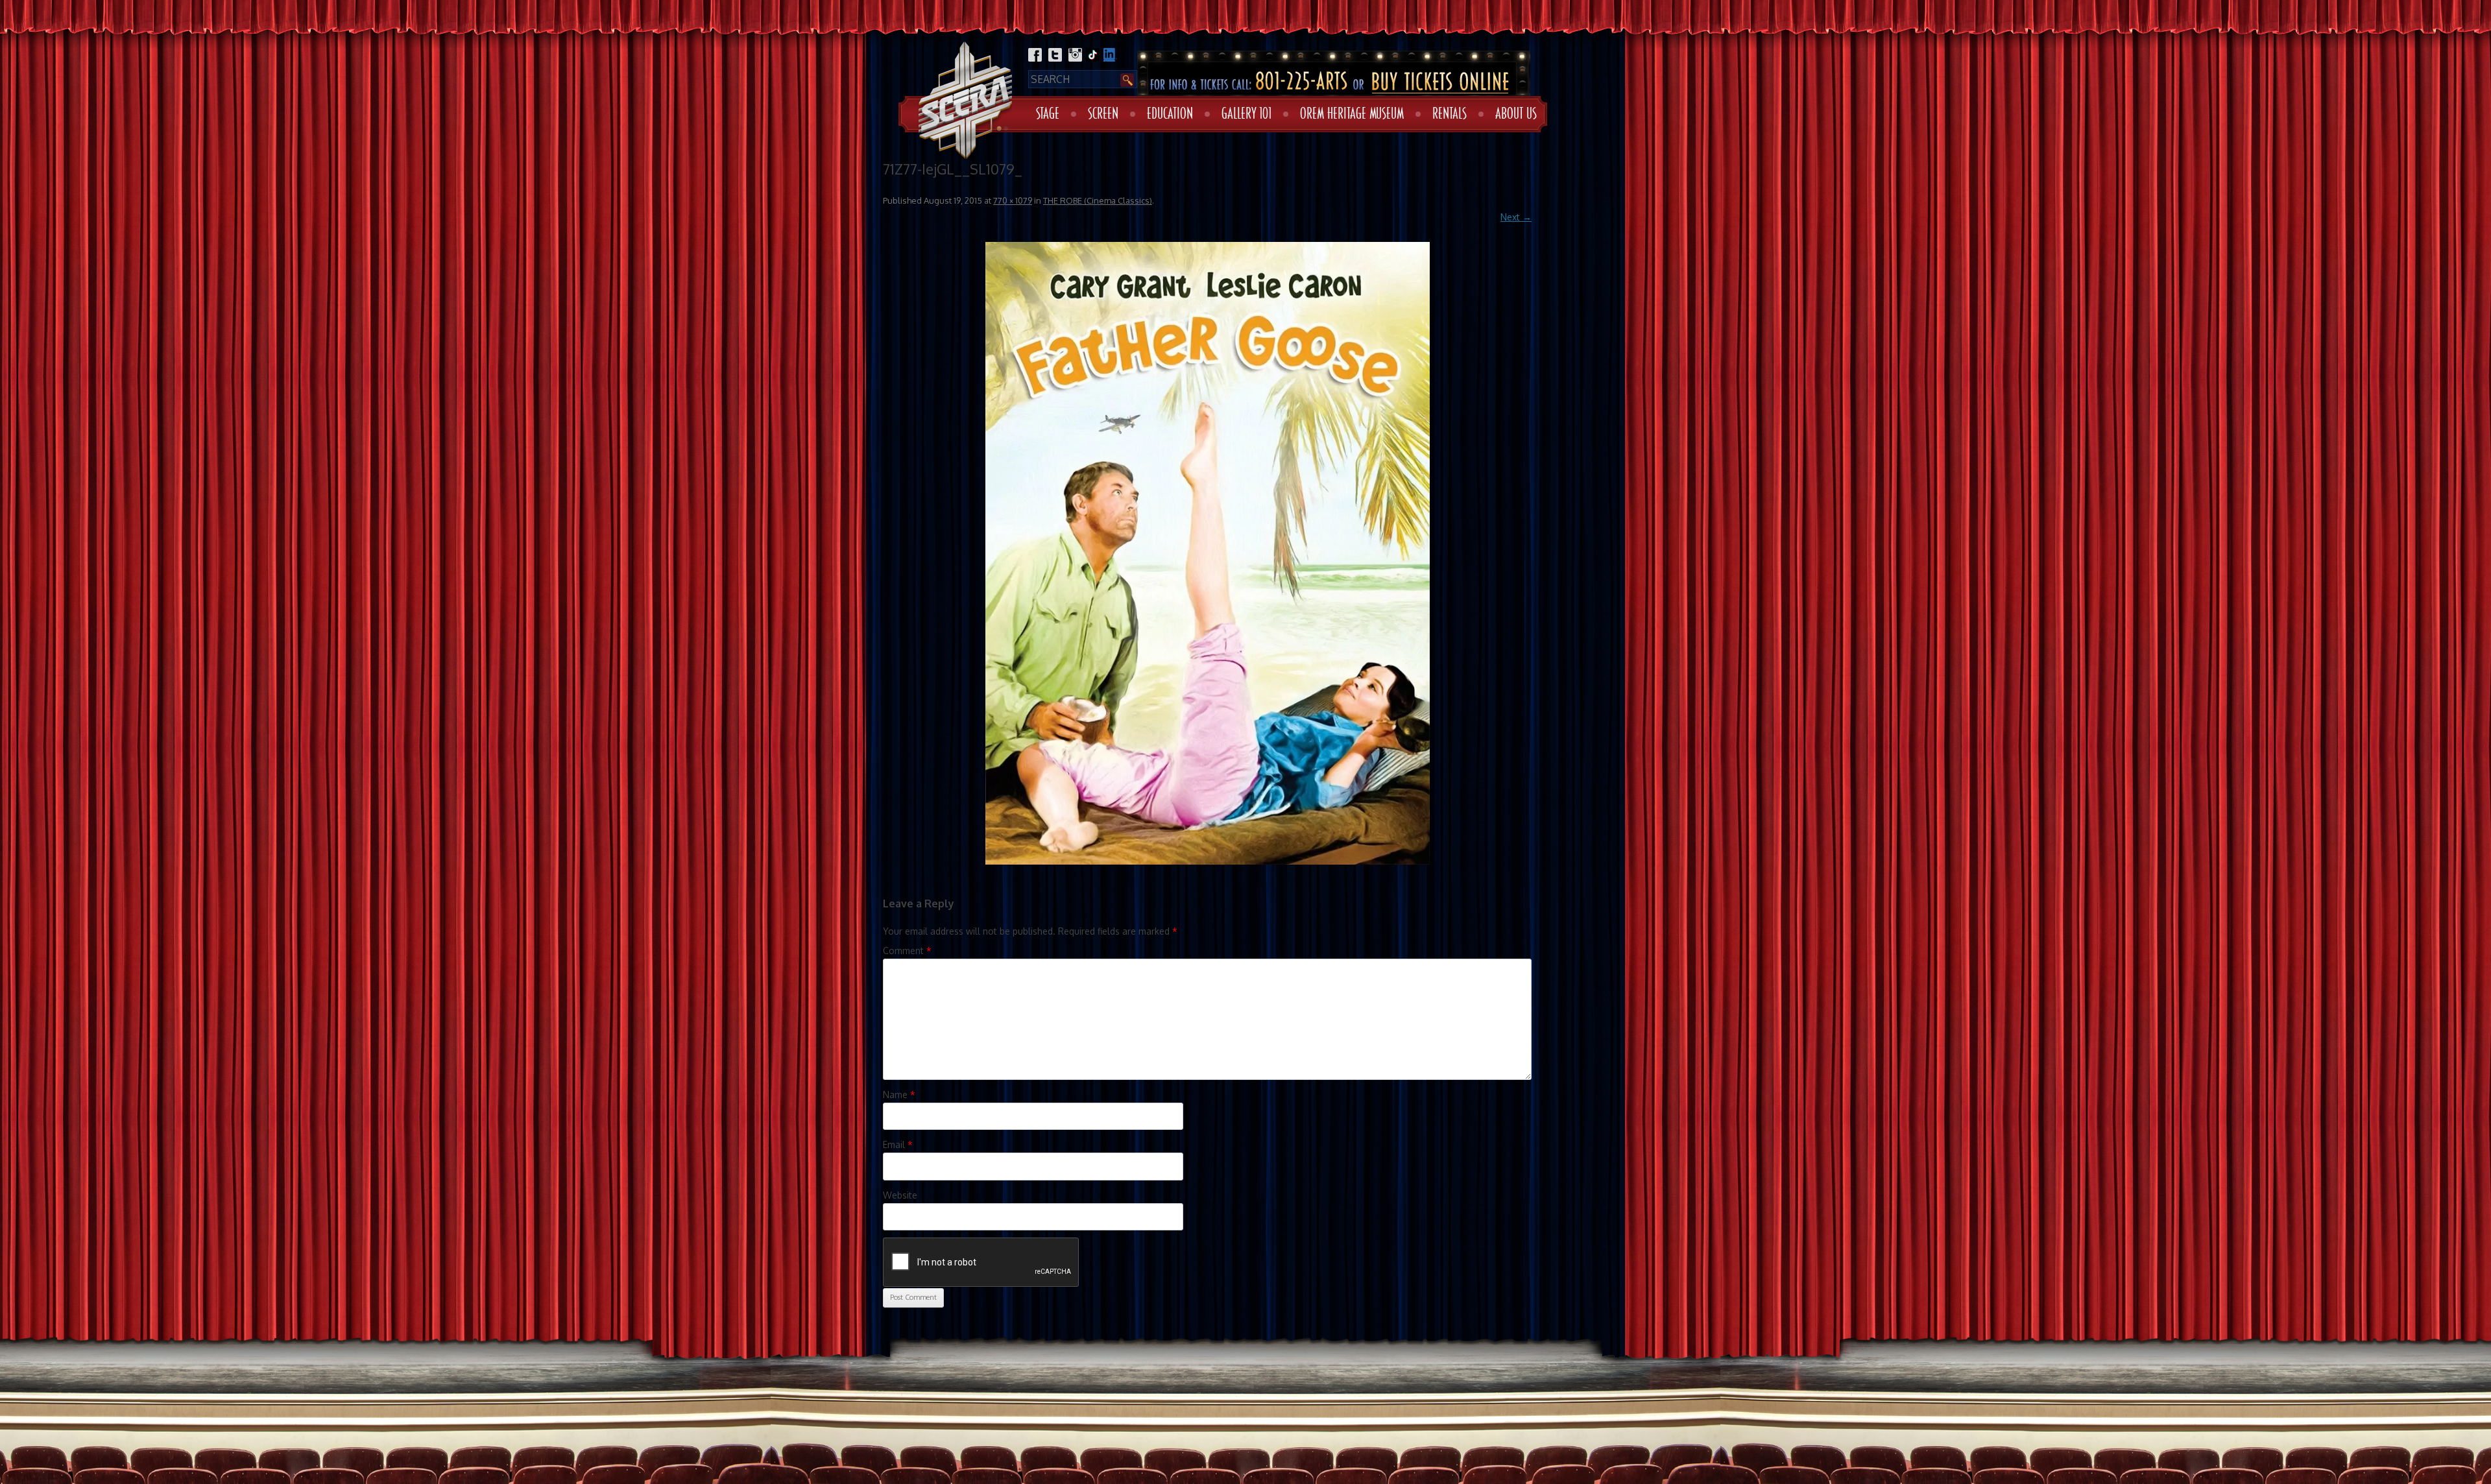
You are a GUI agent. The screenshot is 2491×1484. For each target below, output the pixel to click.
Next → (1516, 217)
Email (898, 1144)
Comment (907, 951)
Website (900, 1195)
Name (899, 1095)
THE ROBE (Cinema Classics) (1098, 200)
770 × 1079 (1013, 200)
